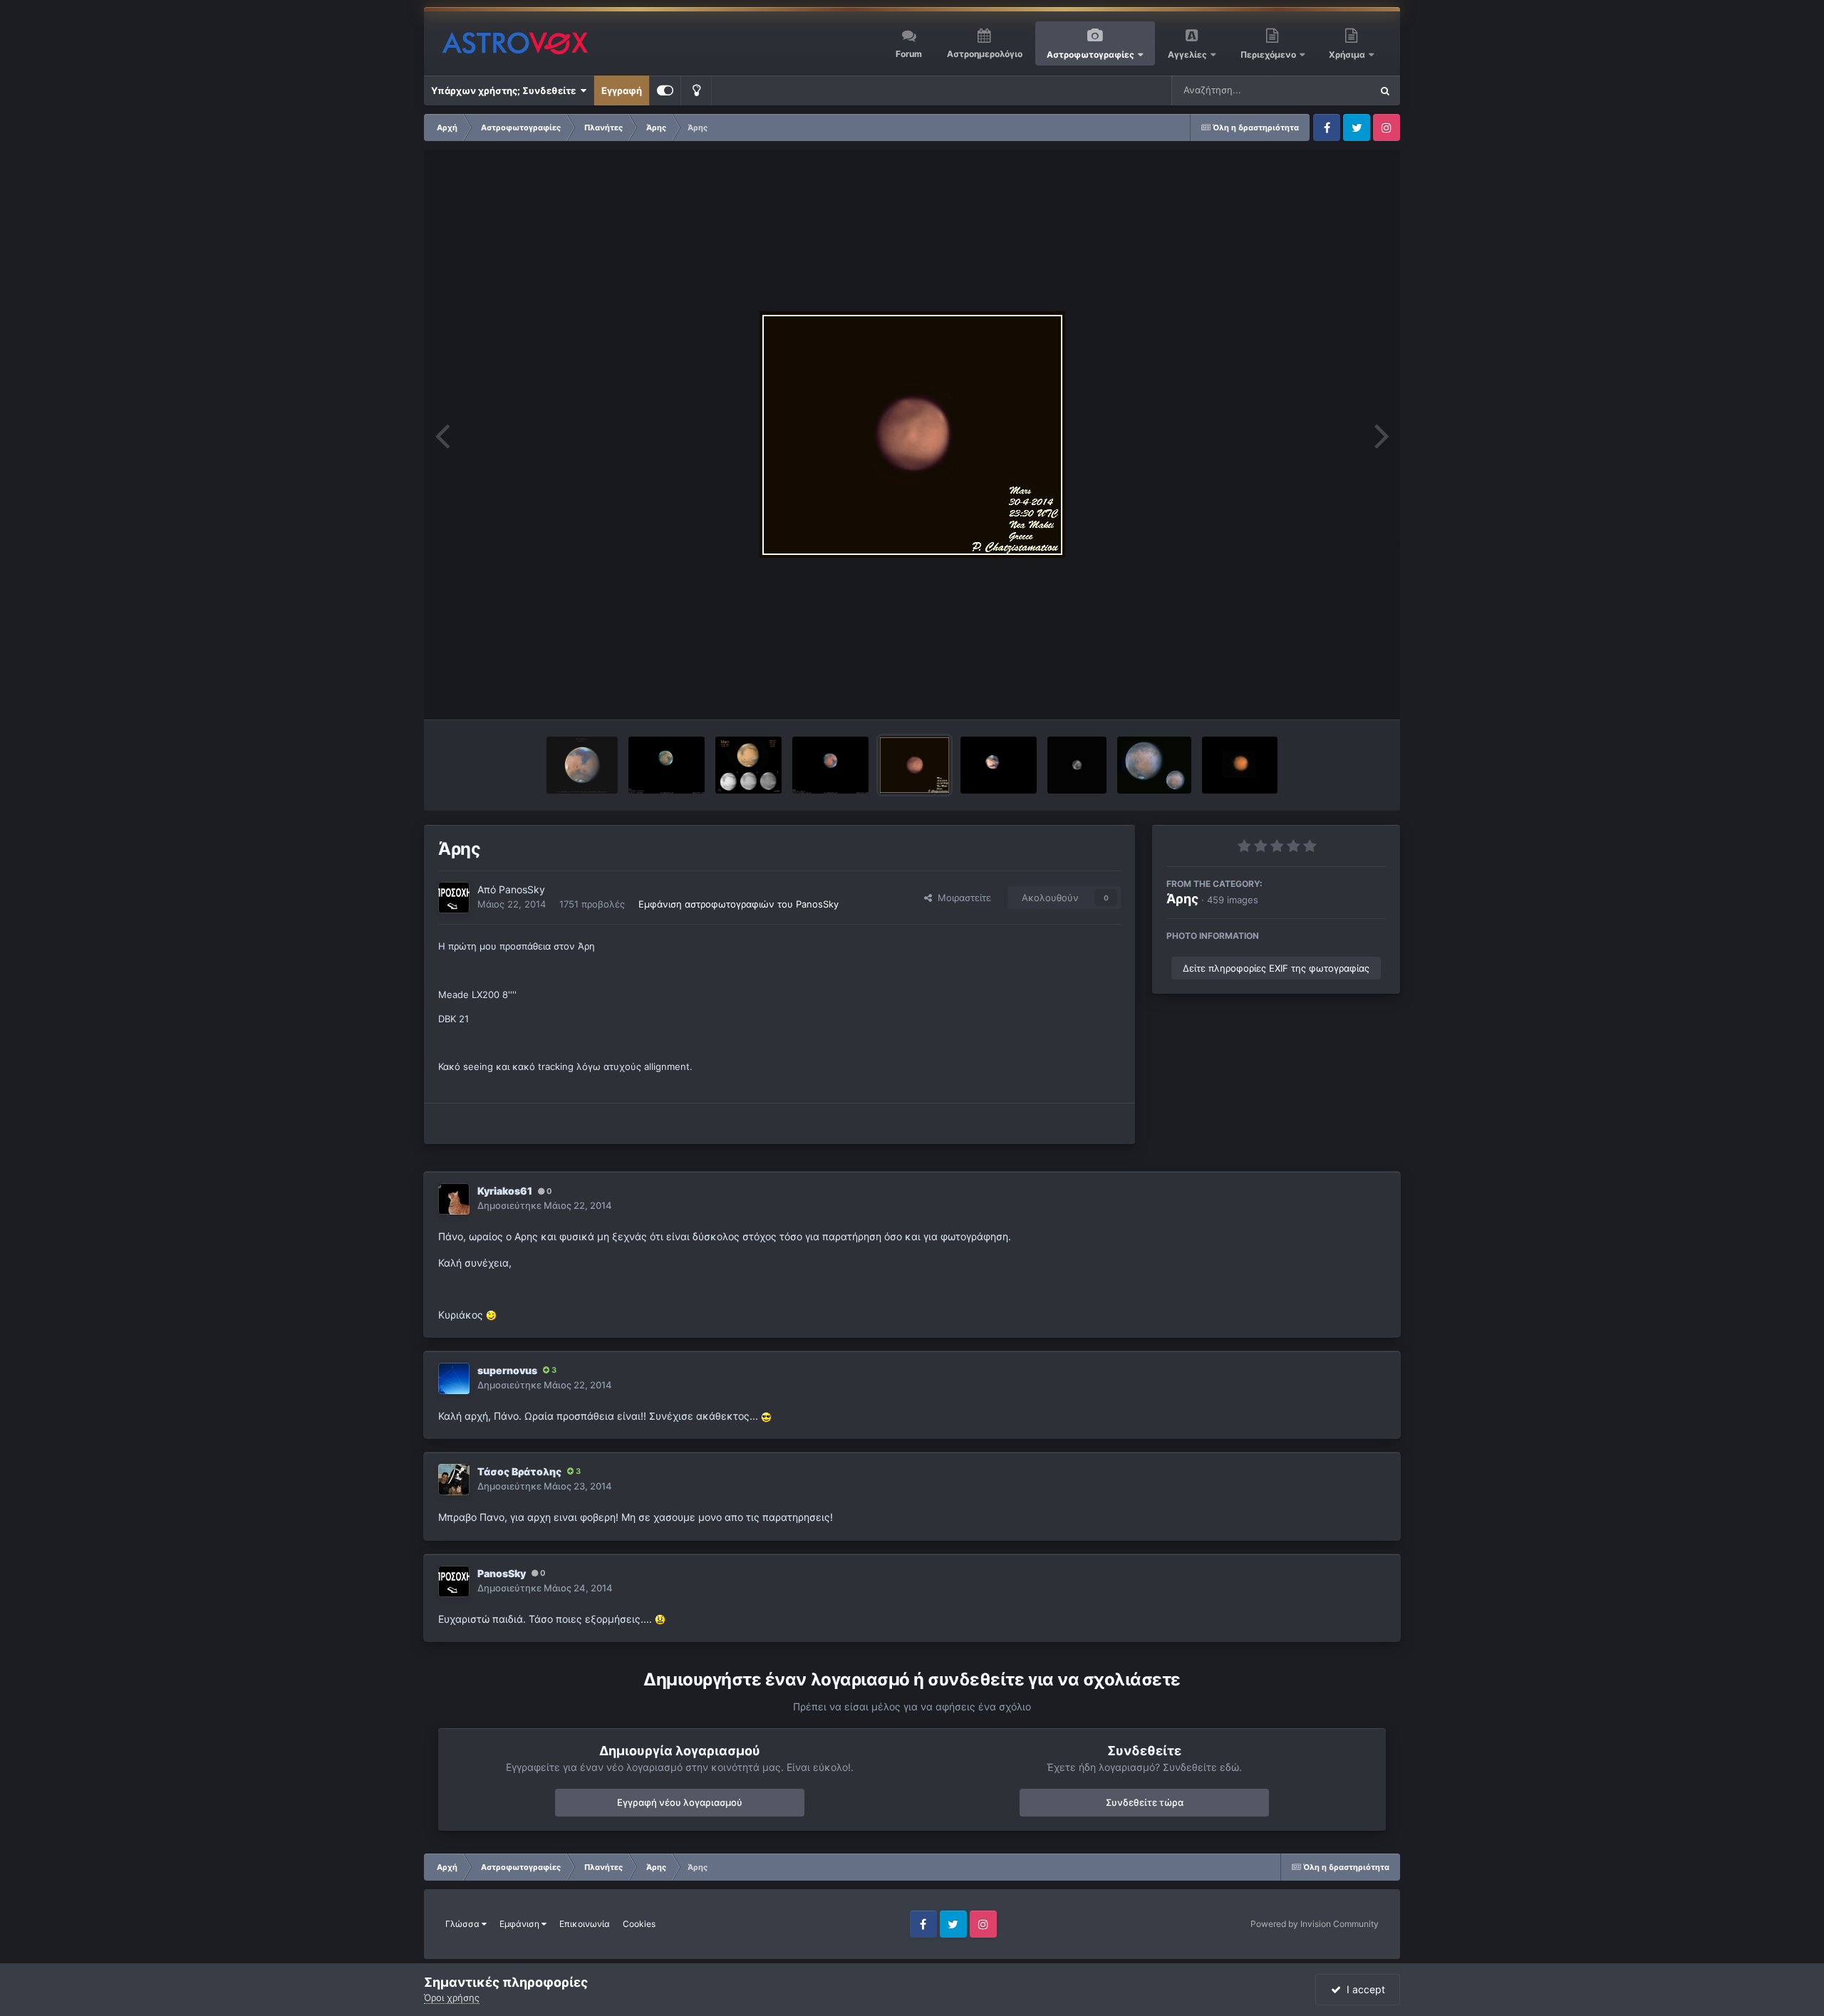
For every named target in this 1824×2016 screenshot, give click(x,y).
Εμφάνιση (520, 1924)
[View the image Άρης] (914, 765)
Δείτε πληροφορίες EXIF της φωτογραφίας (1276, 968)
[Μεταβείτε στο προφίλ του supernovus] (454, 1378)
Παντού (1335, 90)
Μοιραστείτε (962, 898)
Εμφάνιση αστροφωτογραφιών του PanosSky (739, 904)
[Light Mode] (696, 90)
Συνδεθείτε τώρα (1145, 1802)
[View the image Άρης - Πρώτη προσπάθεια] (1077, 765)
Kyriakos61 (505, 1191)
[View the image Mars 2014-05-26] (582, 765)
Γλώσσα (463, 1924)
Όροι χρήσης (452, 1997)
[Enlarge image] (491, 1315)
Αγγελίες (1187, 54)
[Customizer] (665, 90)
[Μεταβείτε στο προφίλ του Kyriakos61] (454, 1199)
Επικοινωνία (585, 1924)
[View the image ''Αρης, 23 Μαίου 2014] (749, 765)
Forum (909, 54)
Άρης (1182, 899)
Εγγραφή (622, 90)
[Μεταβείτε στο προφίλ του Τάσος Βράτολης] (454, 1480)
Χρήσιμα (1348, 54)
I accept (1363, 1989)
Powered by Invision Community (1315, 1924)
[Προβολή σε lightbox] (912, 435)
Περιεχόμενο (1269, 54)
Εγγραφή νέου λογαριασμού (680, 1802)
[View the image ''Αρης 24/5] (667, 765)
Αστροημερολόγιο (985, 54)
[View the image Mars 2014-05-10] (1154, 765)
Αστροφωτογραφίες (1090, 54)
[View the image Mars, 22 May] (830, 765)
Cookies (639, 1924)
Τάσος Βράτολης (519, 1471)
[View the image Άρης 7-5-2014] (1240, 765)
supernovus (507, 1370)
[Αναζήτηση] (1385, 90)
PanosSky (522, 889)
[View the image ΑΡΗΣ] (999, 765)
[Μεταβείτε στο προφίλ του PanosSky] (454, 898)
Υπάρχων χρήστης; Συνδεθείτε (506, 90)
